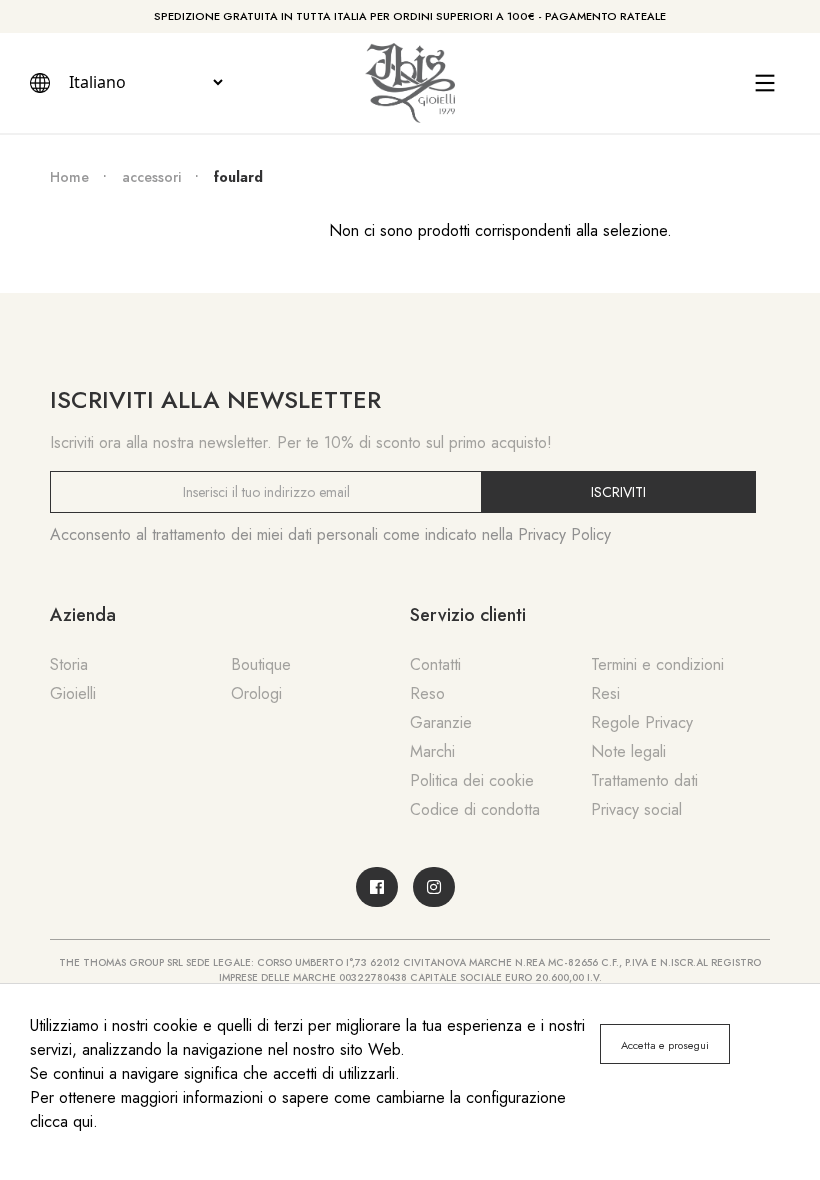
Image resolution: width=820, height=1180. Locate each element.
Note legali (628, 751)
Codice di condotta (475, 809)
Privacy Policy (564, 534)
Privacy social (636, 809)
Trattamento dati (644, 780)
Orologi (256, 693)
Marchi (432, 751)
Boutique (261, 664)
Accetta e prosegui (665, 1045)
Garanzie (441, 722)
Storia (69, 664)
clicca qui (61, 1121)
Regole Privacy (642, 722)
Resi (605, 693)
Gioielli (73, 693)
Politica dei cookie (472, 780)
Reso (427, 693)
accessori (151, 177)
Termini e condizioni (657, 664)
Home (69, 177)
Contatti (435, 664)
